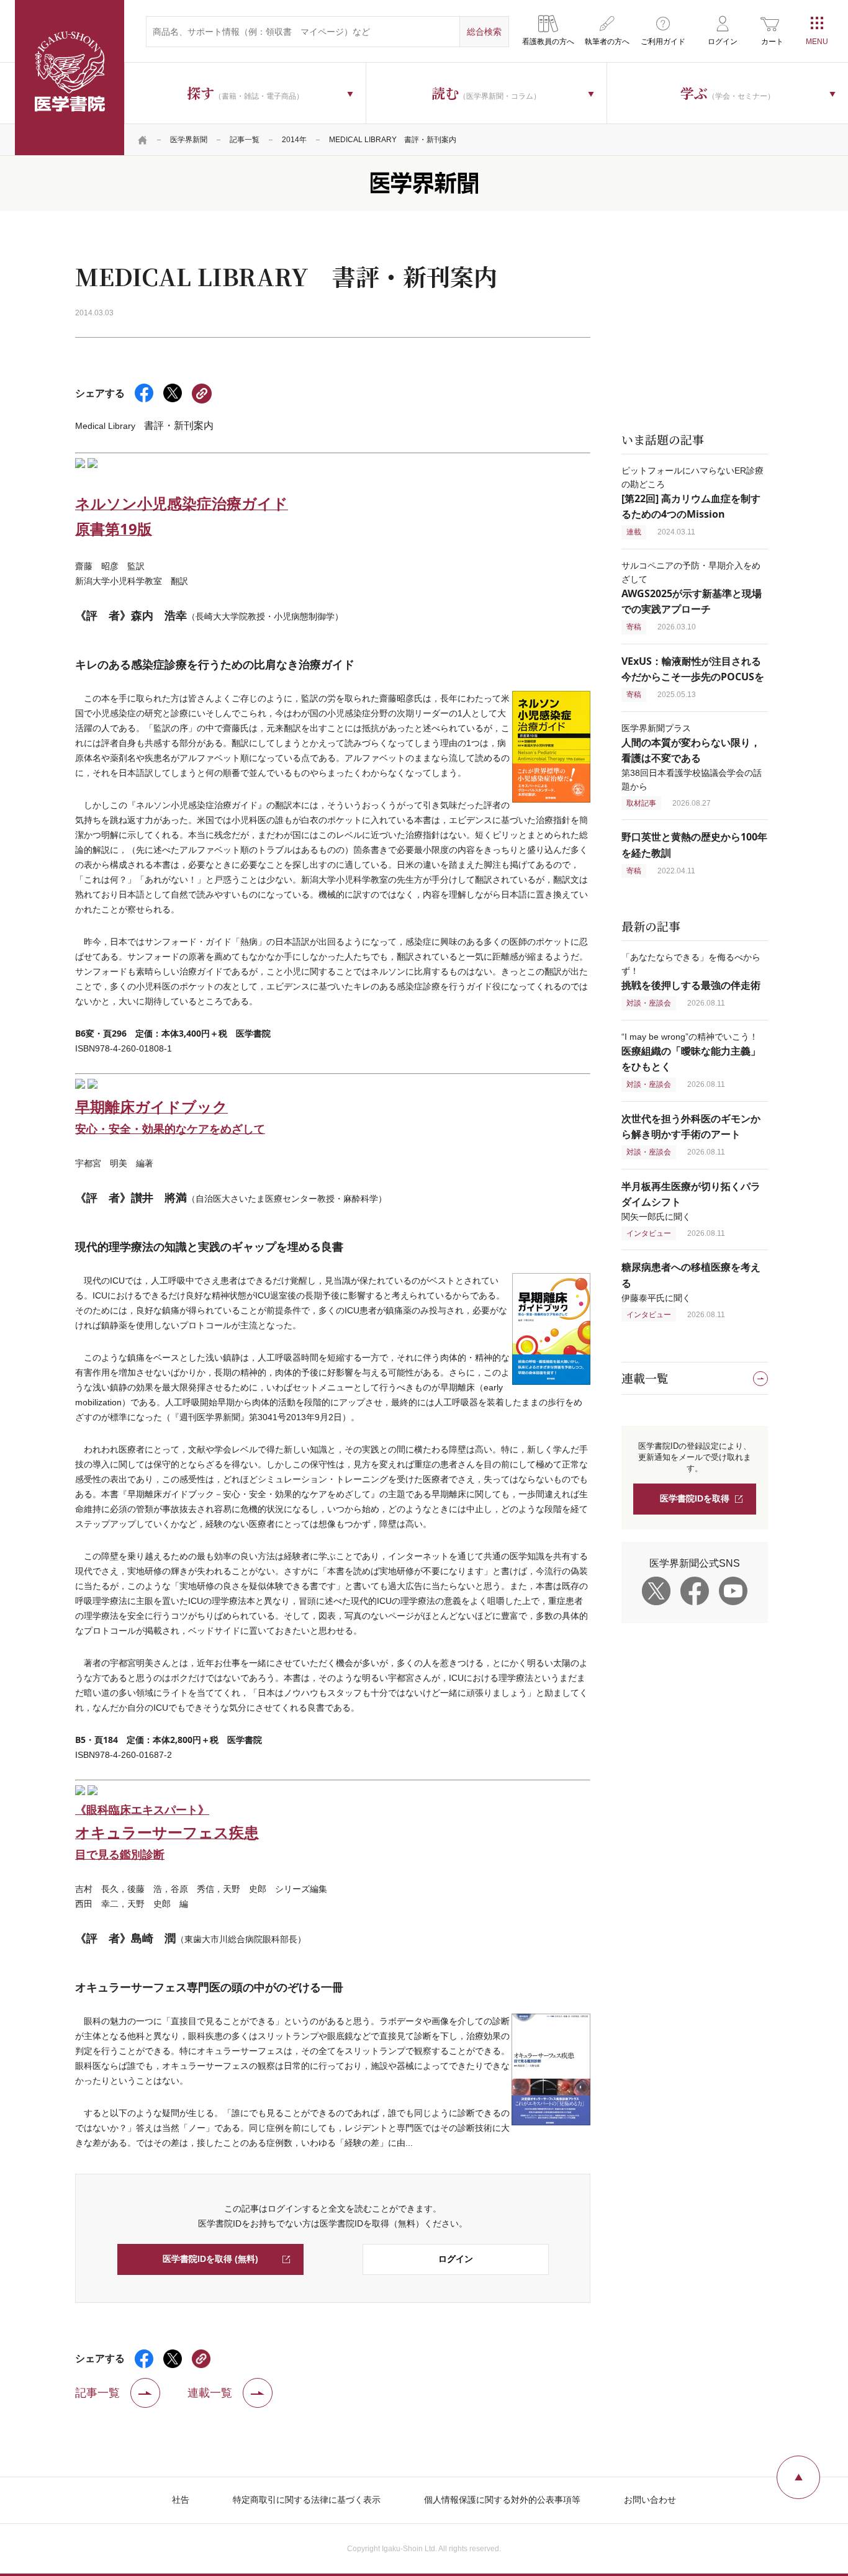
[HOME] (143, 140)
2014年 (294, 140)
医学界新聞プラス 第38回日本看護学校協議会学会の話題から (692, 757)
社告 (181, 2500)
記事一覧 (245, 140)
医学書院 (70, 78)
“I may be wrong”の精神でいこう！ (691, 1052)
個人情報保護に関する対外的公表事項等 (502, 2500)
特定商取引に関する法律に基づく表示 (307, 2500)
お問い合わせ (650, 2500)
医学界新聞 (189, 140)
